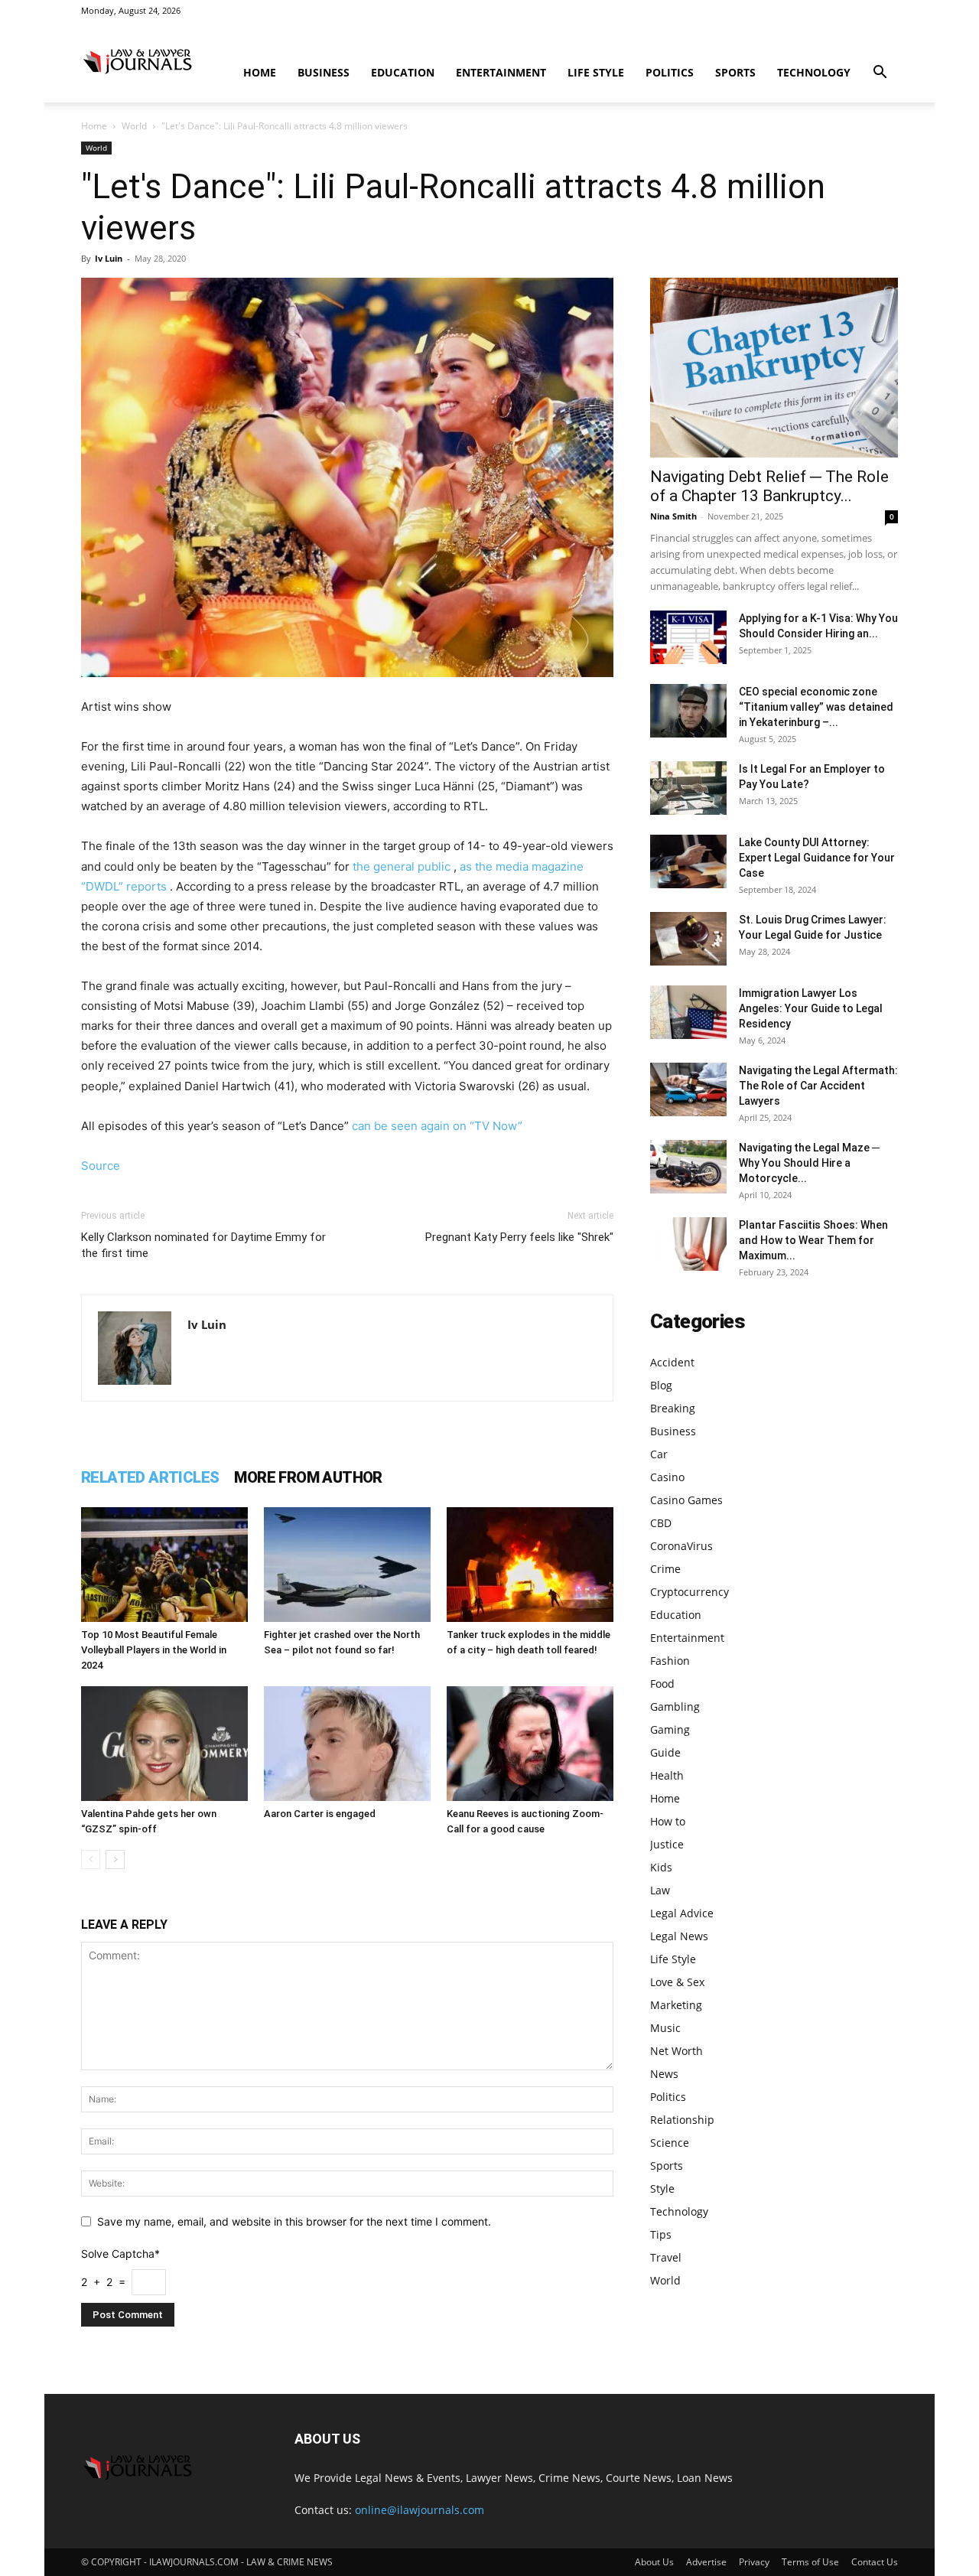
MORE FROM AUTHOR (308, 1477)
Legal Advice (682, 1913)
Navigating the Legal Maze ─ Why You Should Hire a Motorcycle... (809, 1163)
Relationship (682, 2120)
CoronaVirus (681, 1546)
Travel (666, 2257)
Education (403, 72)
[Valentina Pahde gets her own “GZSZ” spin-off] (164, 1744)
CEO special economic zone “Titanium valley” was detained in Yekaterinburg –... (816, 707)
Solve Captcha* (120, 2254)
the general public (402, 866)
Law (660, 1890)
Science (670, 2143)
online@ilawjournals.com (420, 2510)
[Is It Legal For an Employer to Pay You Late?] (688, 788)
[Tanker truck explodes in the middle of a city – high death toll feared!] (530, 1565)
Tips (661, 2234)
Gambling (675, 1706)
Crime (665, 1569)
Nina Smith (673, 516)
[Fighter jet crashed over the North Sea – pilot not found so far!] (347, 1565)
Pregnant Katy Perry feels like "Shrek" (519, 1237)
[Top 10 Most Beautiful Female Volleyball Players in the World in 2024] (164, 1565)
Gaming (670, 1729)
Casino (667, 1477)
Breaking (673, 1408)
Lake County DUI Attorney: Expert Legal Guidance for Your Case (817, 858)
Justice (667, 1844)
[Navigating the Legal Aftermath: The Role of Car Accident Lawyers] (688, 1089)
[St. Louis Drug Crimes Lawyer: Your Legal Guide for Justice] (688, 939)
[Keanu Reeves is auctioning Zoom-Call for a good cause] (530, 1744)
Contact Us (875, 2562)
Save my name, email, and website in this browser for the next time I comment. (294, 2221)
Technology (814, 72)
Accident (672, 1362)
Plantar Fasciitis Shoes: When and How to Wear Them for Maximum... (813, 1240)
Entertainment (501, 72)
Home (260, 72)
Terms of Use (810, 2562)
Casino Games (686, 1500)
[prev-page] (91, 1860)
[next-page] (115, 1860)
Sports (735, 72)
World (134, 126)
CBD (661, 1523)
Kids (661, 1867)
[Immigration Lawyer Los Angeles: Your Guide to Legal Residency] (688, 1012)
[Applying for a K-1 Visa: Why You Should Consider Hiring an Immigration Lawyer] (688, 637)
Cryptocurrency (690, 1592)
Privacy (754, 2562)
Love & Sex (677, 1982)
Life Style (596, 72)
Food (662, 1684)
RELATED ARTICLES (150, 1477)
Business (324, 72)
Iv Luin (109, 258)
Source (101, 1166)
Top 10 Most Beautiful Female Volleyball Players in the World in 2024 (154, 1650)
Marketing (676, 2005)
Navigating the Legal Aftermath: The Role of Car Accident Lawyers (818, 1086)
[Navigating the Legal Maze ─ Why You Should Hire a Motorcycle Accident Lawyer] (688, 1167)
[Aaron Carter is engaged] (347, 1744)
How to (668, 1821)
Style (662, 2188)
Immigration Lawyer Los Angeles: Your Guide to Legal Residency (811, 1008)
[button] (880, 74)
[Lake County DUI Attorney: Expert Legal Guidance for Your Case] (688, 861)
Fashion (670, 1661)
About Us (654, 2562)
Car (659, 1454)
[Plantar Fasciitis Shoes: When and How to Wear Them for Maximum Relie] (688, 1244)
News (664, 2074)
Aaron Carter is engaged (320, 1814)
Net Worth (677, 2051)
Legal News (679, 1936)
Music (665, 2028)
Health (667, 1775)
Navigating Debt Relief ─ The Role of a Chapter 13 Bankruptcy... (769, 486)
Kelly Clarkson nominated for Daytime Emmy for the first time (203, 1245)
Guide (665, 1752)
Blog (661, 1385)
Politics (670, 72)
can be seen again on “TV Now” (437, 1126)
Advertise (706, 2562)
